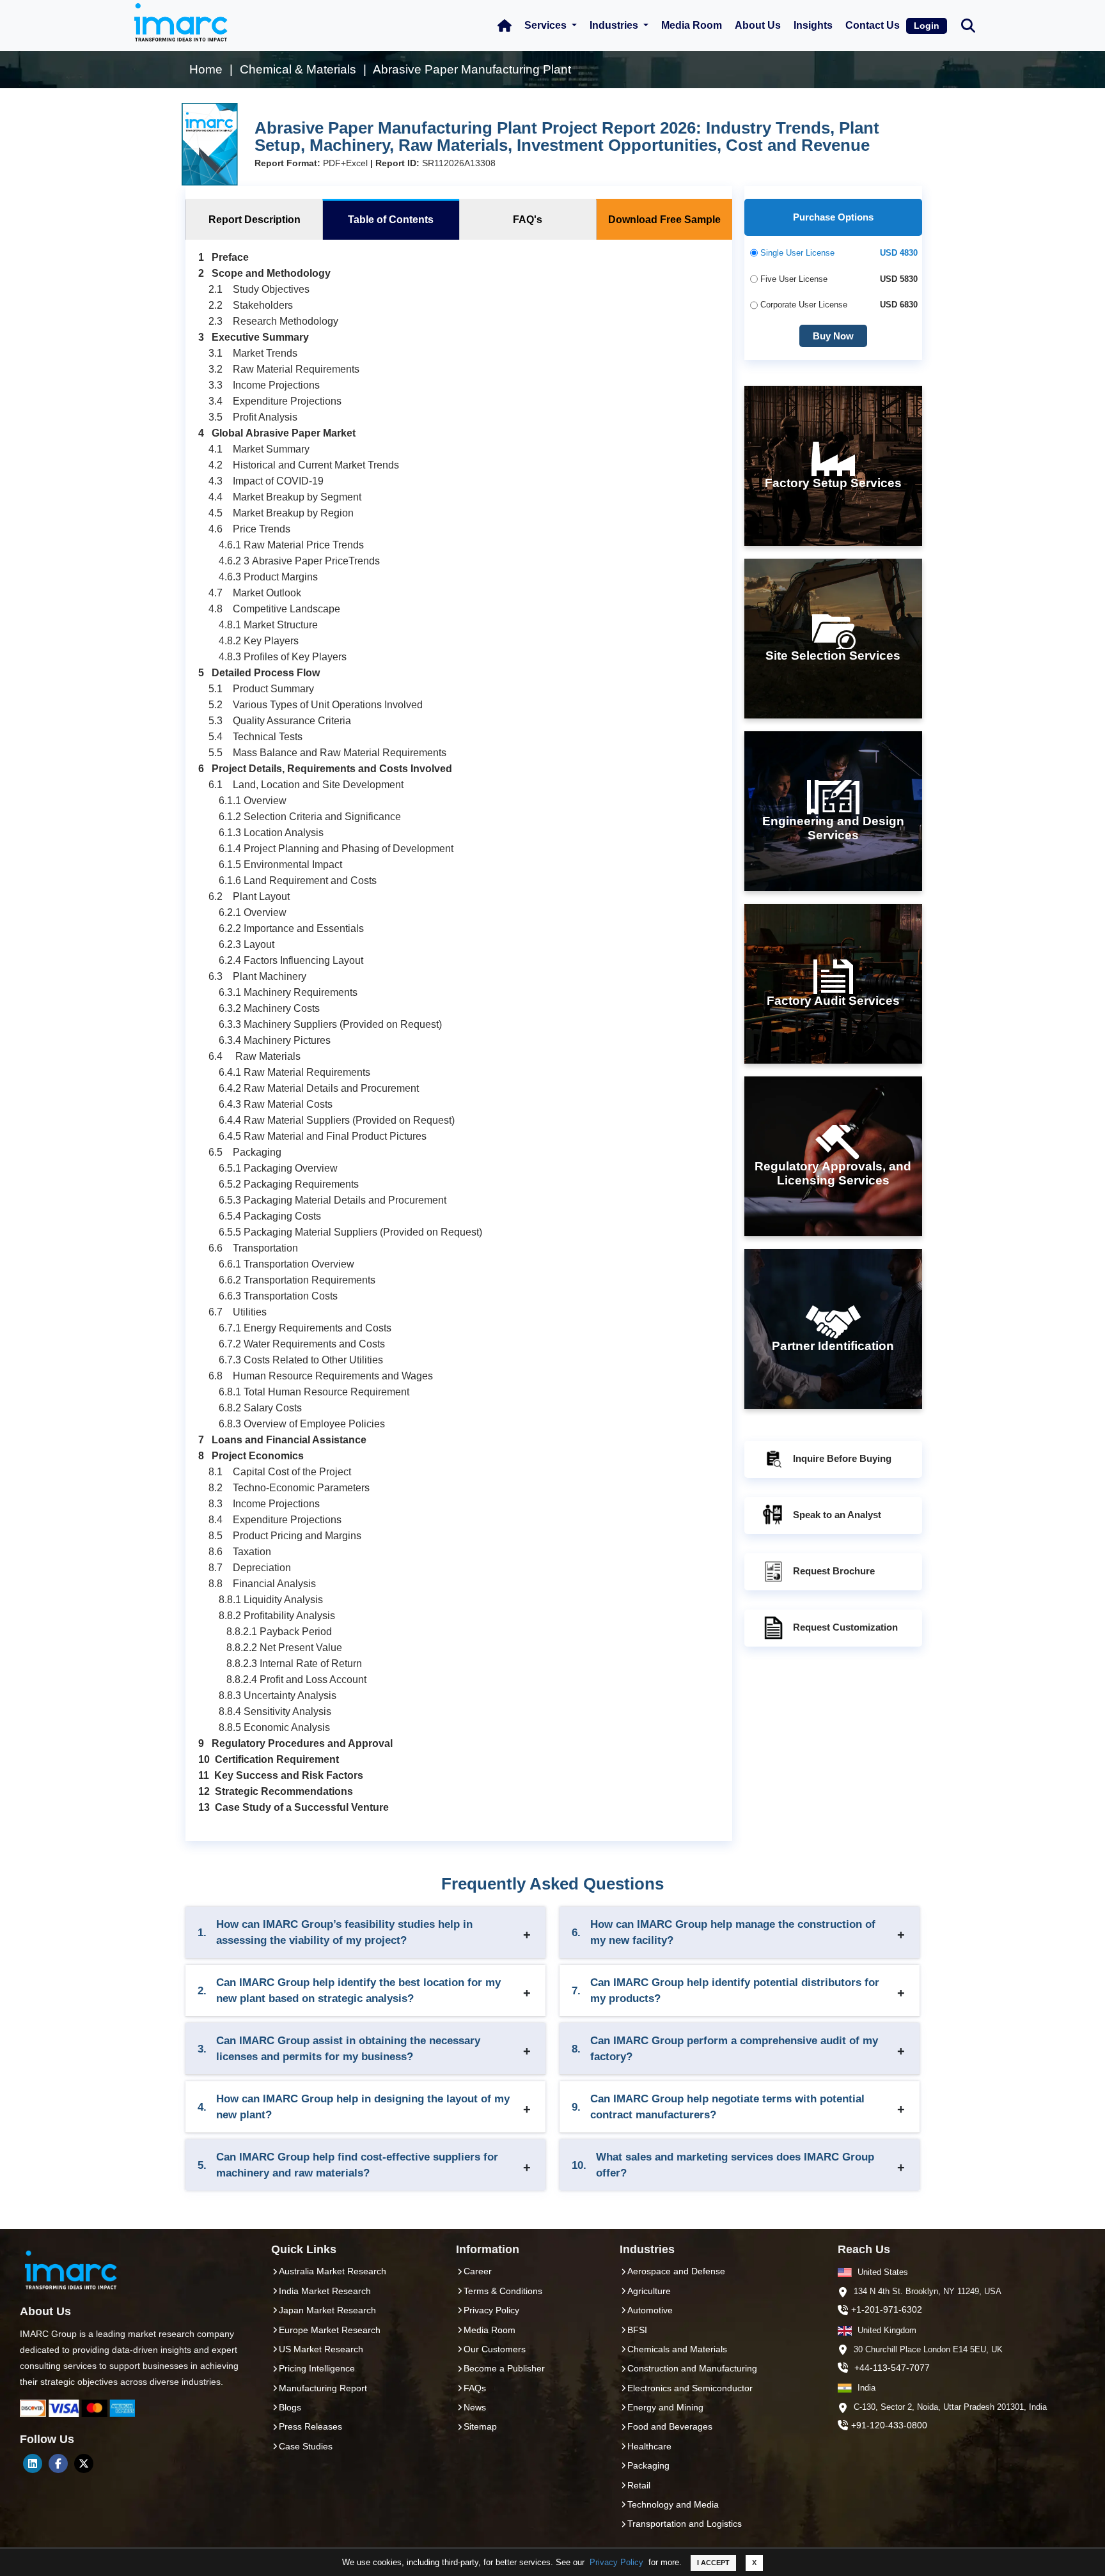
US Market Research (321, 2349)
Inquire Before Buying (842, 1458)
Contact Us (873, 25)
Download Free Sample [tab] (664, 220)
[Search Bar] (968, 25)
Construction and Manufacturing (692, 2368)
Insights (813, 25)
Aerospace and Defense (676, 2271)
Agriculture (649, 2291)
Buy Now (833, 336)
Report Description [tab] (255, 220)
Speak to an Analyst (837, 1515)
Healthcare (649, 2446)
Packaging (648, 2465)
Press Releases (310, 2426)
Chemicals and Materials (677, 2349)
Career (478, 2271)
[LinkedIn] (33, 2463)
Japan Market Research (327, 2310)
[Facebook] (58, 2463)
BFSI (637, 2330)
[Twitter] (84, 2463)
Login (927, 26)
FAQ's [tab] (528, 220)
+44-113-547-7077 (892, 2368)
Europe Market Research (330, 2330)
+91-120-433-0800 (889, 2425)
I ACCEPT (713, 2563)
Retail (639, 2485)
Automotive (650, 2310)
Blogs (290, 2407)
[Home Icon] (505, 26)
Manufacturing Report (323, 2388)
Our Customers (495, 2349)
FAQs (475, 2388)
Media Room (692, 25)
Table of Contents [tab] (391, 220)
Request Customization (845, 1627)
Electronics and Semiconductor (690, 2388)
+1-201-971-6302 (887, 2309)
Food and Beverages (670, 2426)
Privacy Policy (616, 2562)
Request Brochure (834, 1571)
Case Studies (306, 2446)
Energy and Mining (665, 2407)
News (475, 2407)
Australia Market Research (333, 2271)
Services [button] (547, 25)
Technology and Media (673, 2504)
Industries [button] (615, 25)
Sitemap (480, 2426)
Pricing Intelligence (317, 2368)
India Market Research (325, 2291)
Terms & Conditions (503, 2291)
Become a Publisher (504, 2368)
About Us (758, 25)
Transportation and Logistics (685, 2524)
